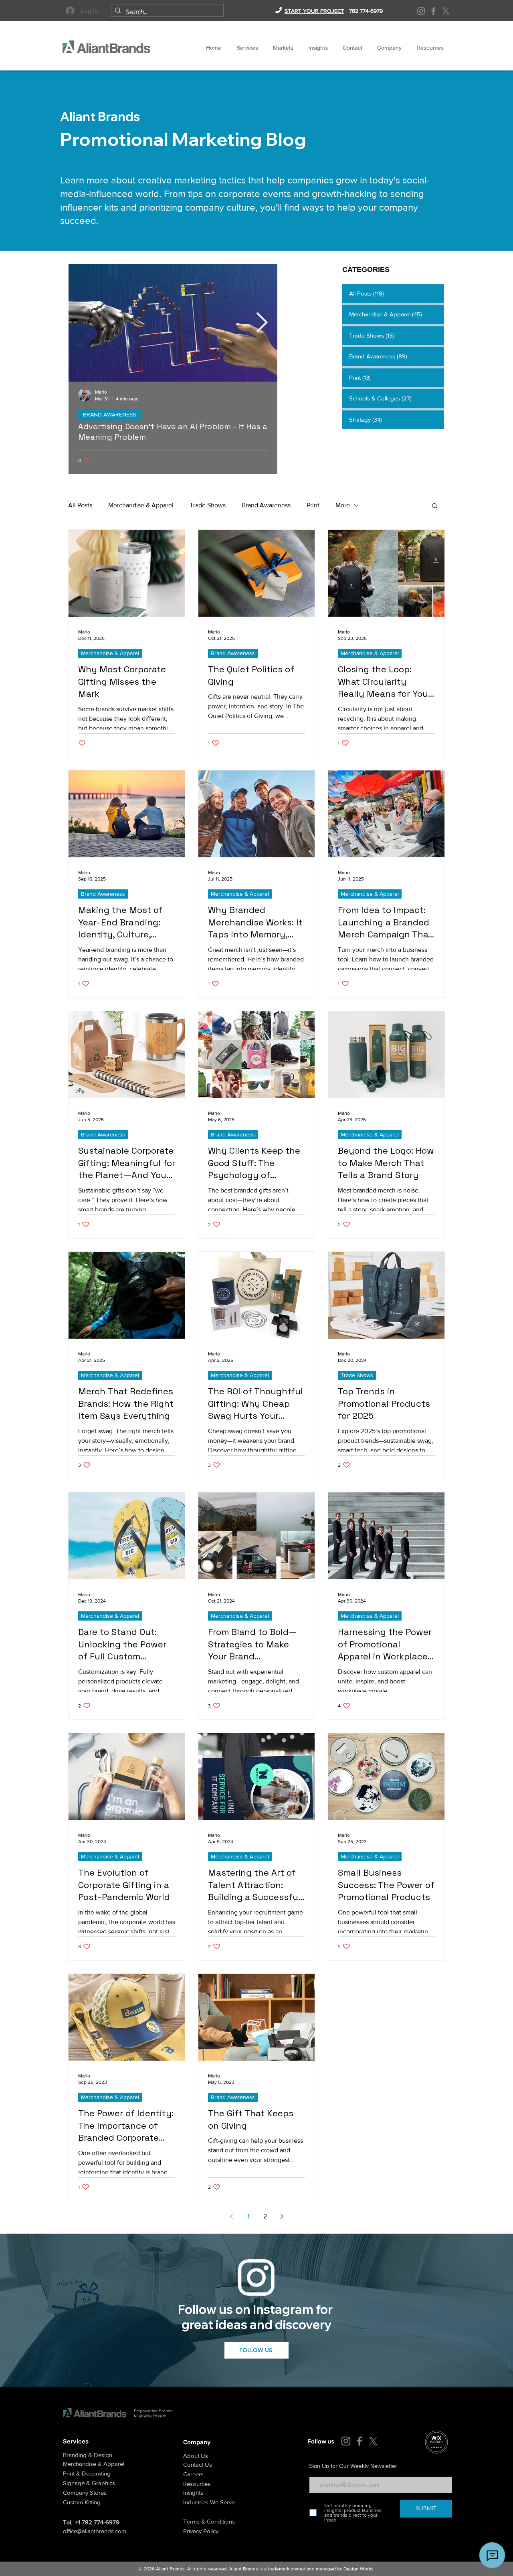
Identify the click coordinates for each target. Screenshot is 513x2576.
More (343, 505)
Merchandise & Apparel (141, 505)
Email (315, 2471)
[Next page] (282, 2216)
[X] (446, 11)
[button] (389, 48)
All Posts (80, 505)
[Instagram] (421, 11)
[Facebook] (433, 11)
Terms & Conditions (209, 2521)
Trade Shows (208, 505)
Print (313, 505)
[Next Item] (262, 323)
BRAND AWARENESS (109, 414)
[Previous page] (231, 2216)
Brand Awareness (266, 505)
